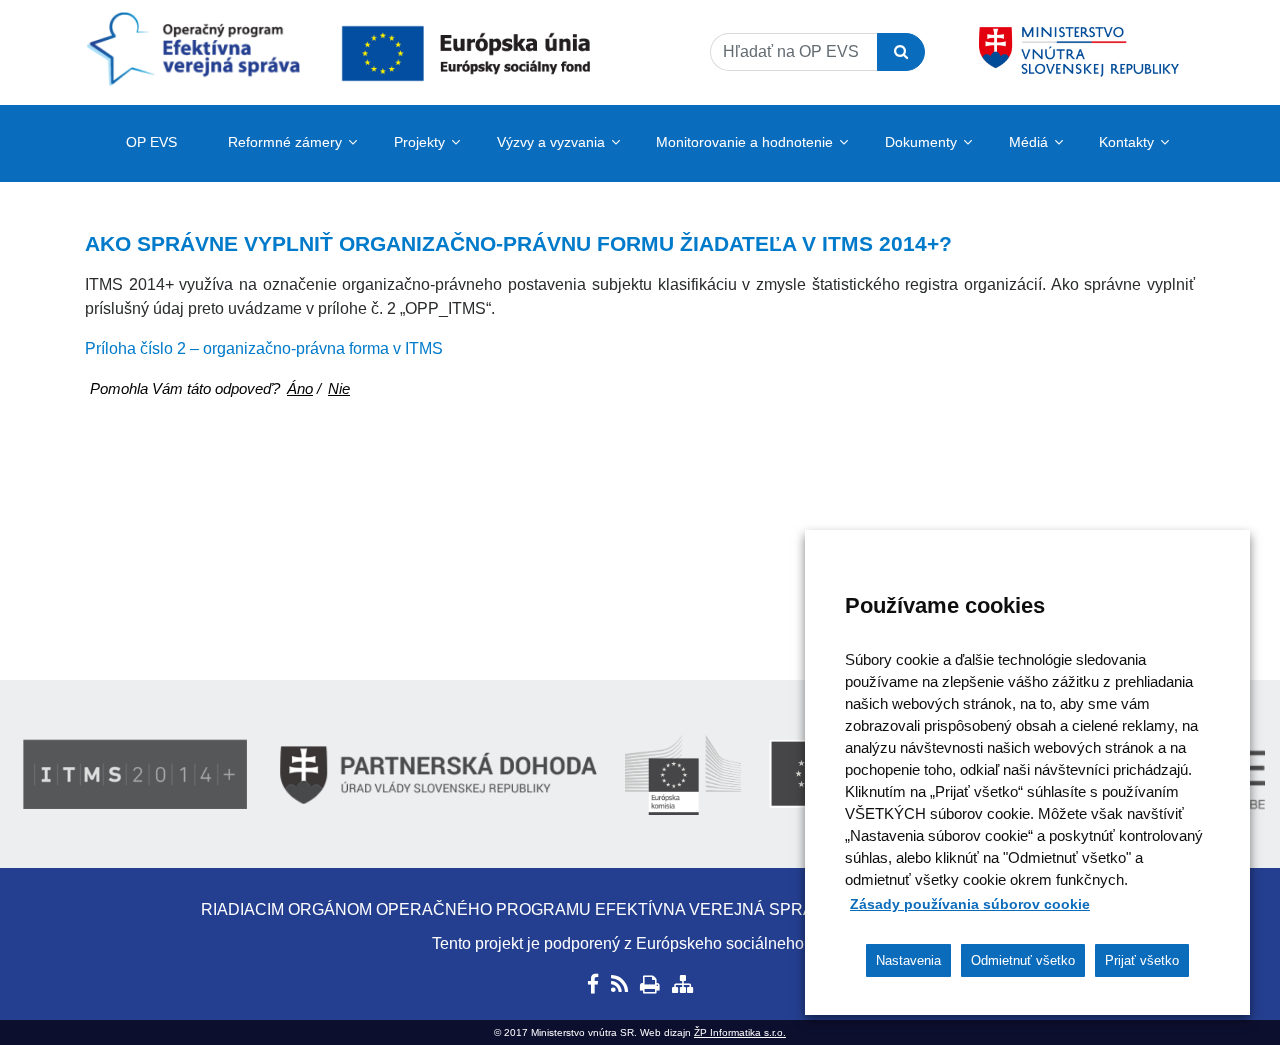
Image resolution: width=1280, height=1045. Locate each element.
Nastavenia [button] (908, 960)
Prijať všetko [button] (1142, 960)
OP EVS (151, 142)
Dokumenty (921, 142)
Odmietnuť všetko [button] (1023, 960)
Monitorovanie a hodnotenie (744, 142)
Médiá (1028, 142)
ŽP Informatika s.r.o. (740, 1032)
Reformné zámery (285, 142)
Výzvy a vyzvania (551, 142)
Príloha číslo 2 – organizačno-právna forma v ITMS (264, 348)
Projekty (419, 142)
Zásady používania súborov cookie (970, 904)
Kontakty (1126, 142)
